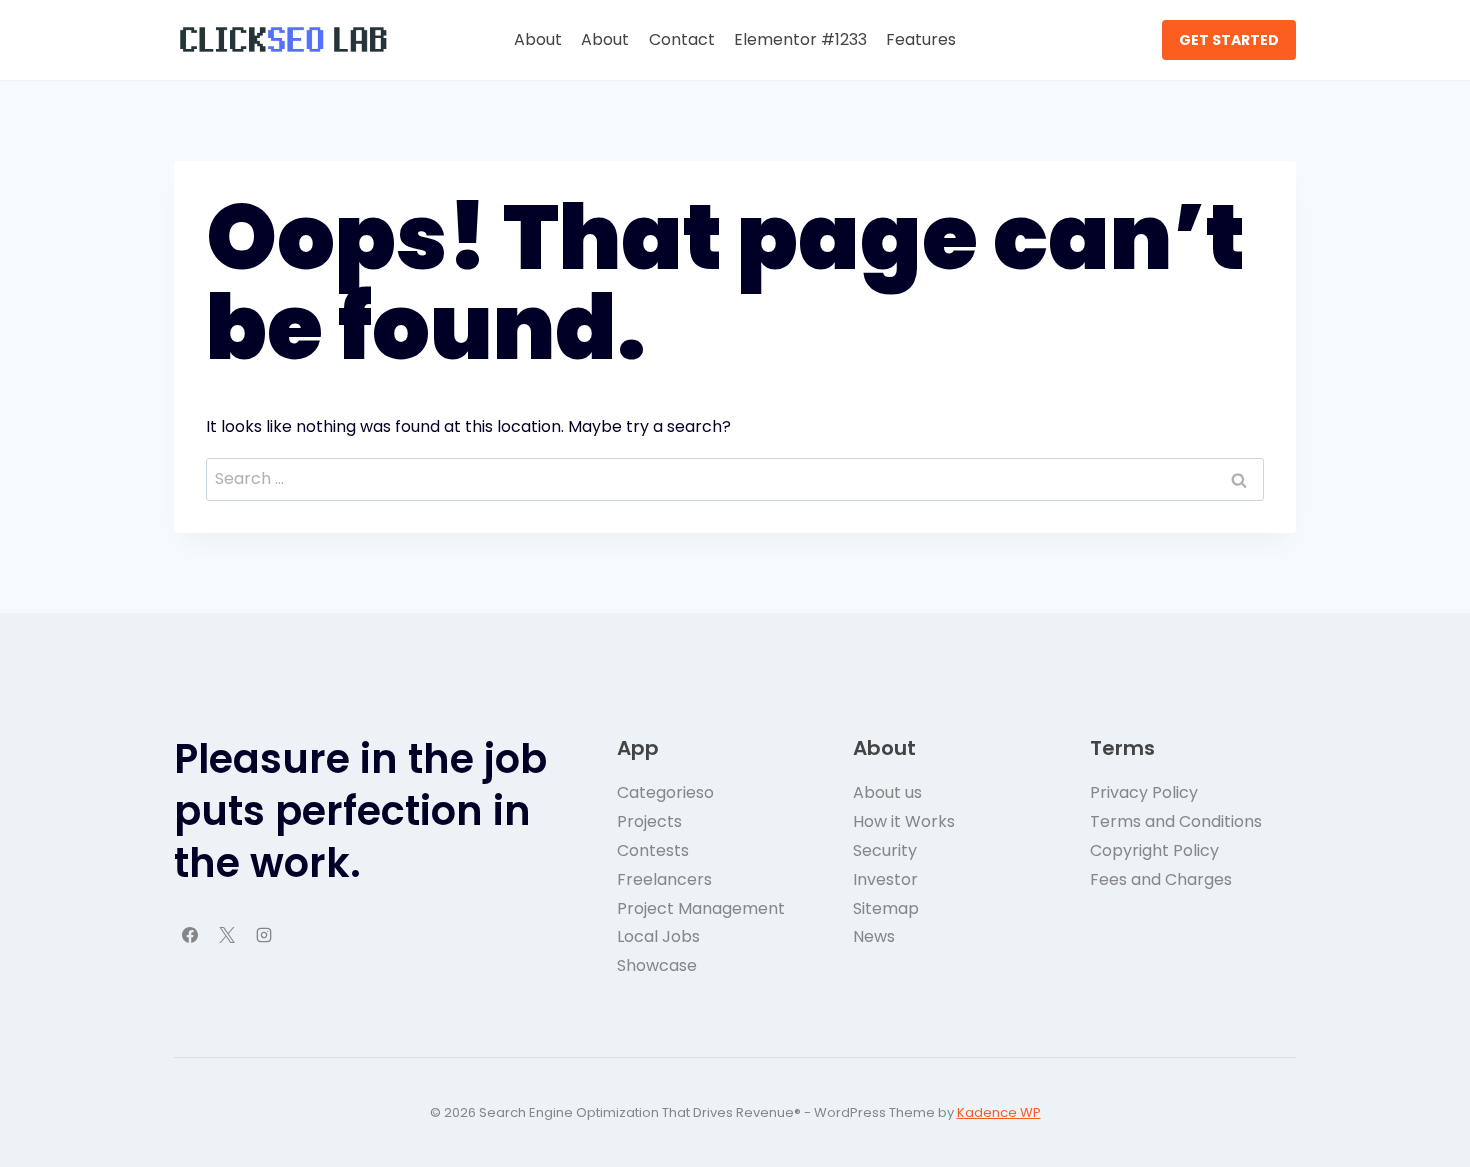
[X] (227, 935)
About (538, 39)
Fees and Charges (1161, 879)
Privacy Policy (1144, 792)
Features (921, 39)
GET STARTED (1229, 40)
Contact (682, 39)
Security (885, 850)
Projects (649, 821)
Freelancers (664, 879)
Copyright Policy (1154, 850)
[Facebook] (190, 935)
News (874, 936)
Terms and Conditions (1176, 821)
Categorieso (665, 792)
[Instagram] (264, 935)
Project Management (701, 908)
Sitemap (886, 908)
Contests (653, 850)
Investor (885, 879)
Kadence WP (999, 1112)
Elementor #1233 (800, 39)
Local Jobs (658, 936)
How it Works (904, 821)
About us (887, 792)
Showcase (657, 965)
